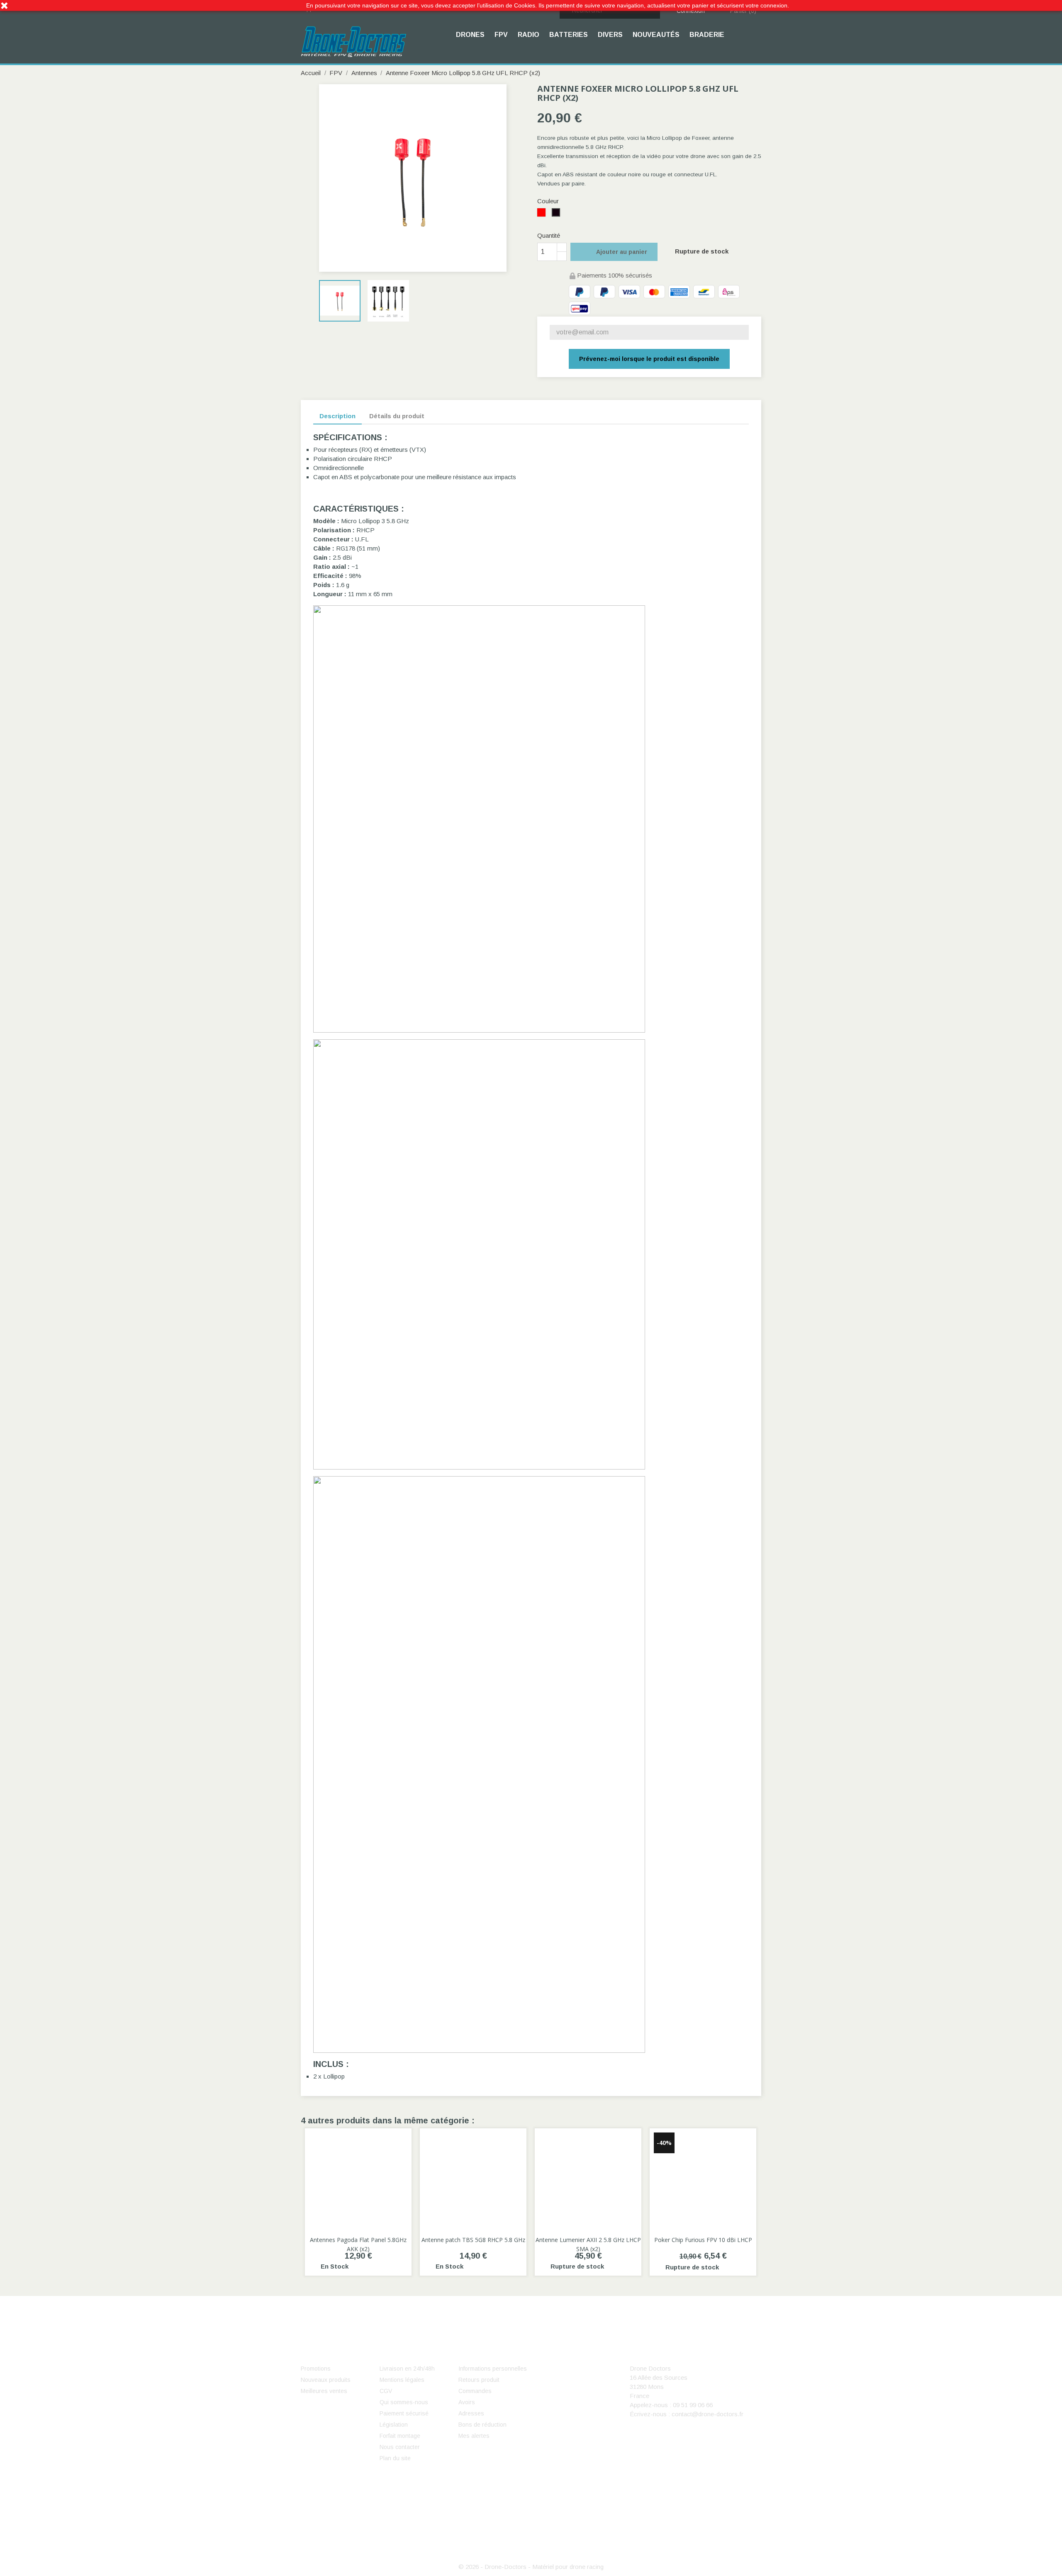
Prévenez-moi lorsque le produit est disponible (649, 359)
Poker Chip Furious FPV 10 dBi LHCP (703, 2240)
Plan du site (395, 2458)
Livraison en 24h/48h (407, 2369)
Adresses (471, 2413)
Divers (610, 35)
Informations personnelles (493, 2369)
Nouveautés (656, 35)
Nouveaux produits (326, 2380)
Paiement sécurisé (404, 2413)
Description (337, 416)
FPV (501, 35)
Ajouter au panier (615, 252)
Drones (470, 35)
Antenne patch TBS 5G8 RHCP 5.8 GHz (473, 2240)
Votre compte (489, 2356)
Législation (394, 2425)
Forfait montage (400, 2436)
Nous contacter (400, 2447)
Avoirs (467, 2402)
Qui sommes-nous (404, 2402)
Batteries (569, 35)
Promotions (316, 2369)
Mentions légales (402, 2380)
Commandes (475, 2391)
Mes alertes (474, 2436)
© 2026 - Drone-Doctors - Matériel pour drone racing (531, 2567)
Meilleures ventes (324, 2391)
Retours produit (479, 2380)
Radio (529, 35)
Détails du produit (397, 416)
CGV (386, 2391)
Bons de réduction (482, 2425)
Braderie (707, 35)
